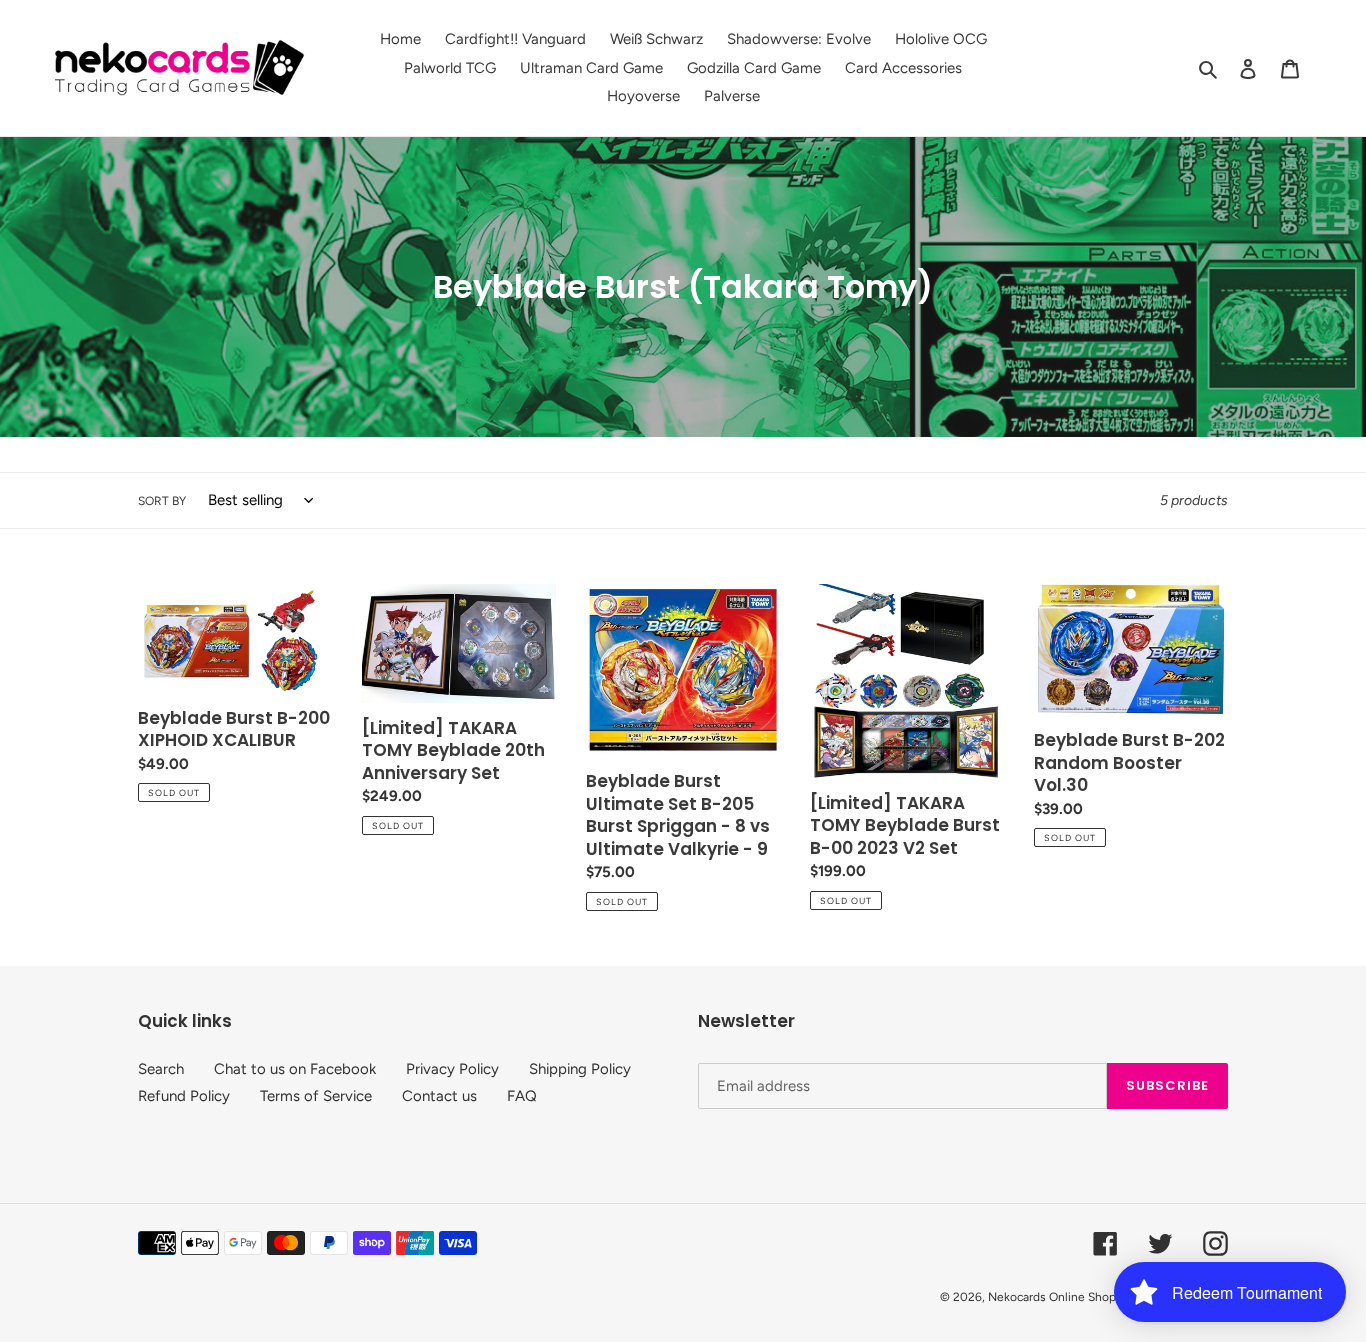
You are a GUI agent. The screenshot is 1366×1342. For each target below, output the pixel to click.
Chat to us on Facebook (295, 1069)
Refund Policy (184, 1096)
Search (161, 1069)
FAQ (522, 1096)
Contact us (439, 1096)
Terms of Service (316, 1096)
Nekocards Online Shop (1052, 1297)
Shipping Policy (580, 1069)
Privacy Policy (452, 1069)
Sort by (162, 501)
